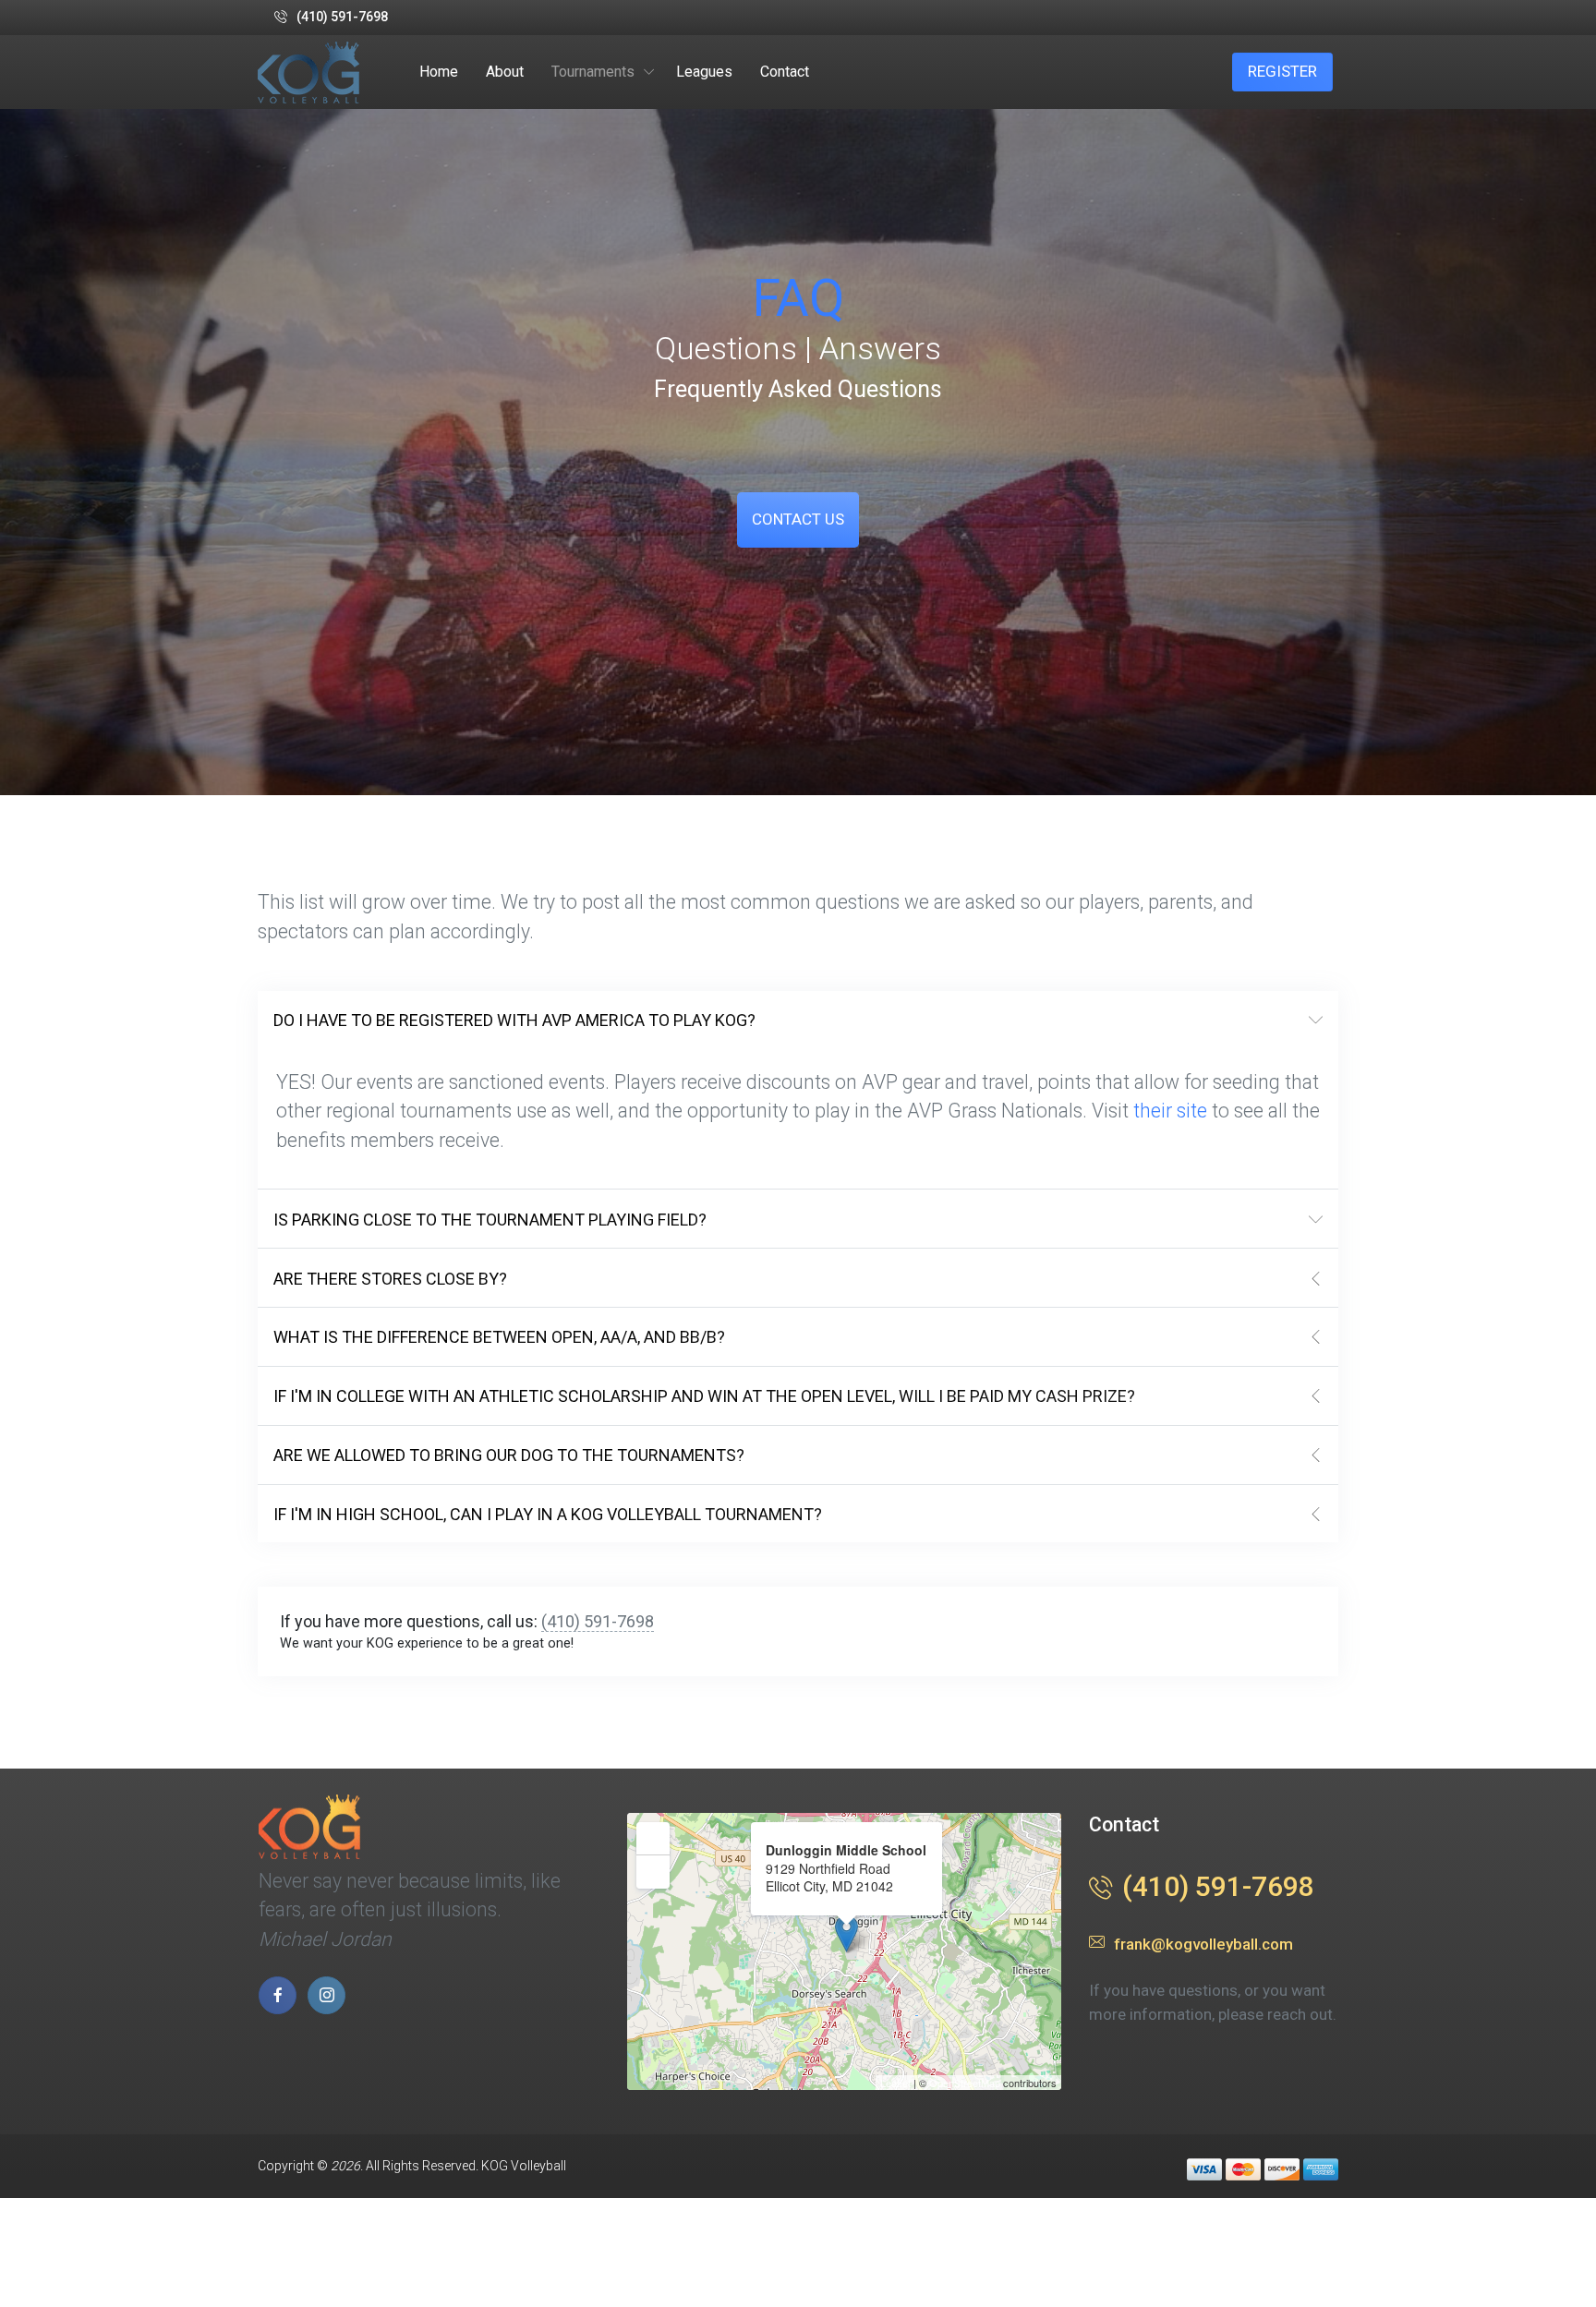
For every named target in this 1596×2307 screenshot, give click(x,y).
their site (1170, 1111)
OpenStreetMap (965, 2083)
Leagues (704, 72)
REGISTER (1282, 71)
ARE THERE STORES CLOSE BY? (390, 1279)
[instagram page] (326, 1995)
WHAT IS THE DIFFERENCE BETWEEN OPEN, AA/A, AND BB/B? (499, 1337)
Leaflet (895, 2083)
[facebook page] (278, 1995)
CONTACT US (798, 519)
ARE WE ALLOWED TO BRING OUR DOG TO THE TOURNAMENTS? (509, 1455)
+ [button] (653, 1837)
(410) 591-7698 (342, 17)
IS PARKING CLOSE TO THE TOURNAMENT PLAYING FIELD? (490, 1220)
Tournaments (593, 72)
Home (439, 72)
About (505, 72)
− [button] (653, 1871)
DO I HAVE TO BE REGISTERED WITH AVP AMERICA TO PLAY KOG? (514, 1020)
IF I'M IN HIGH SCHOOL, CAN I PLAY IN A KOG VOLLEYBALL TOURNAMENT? (548, 1514)
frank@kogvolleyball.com (1203, 1944)
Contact (785, 72)
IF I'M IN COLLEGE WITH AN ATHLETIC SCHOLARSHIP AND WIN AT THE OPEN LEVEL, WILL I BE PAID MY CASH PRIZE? (704, 1396)
